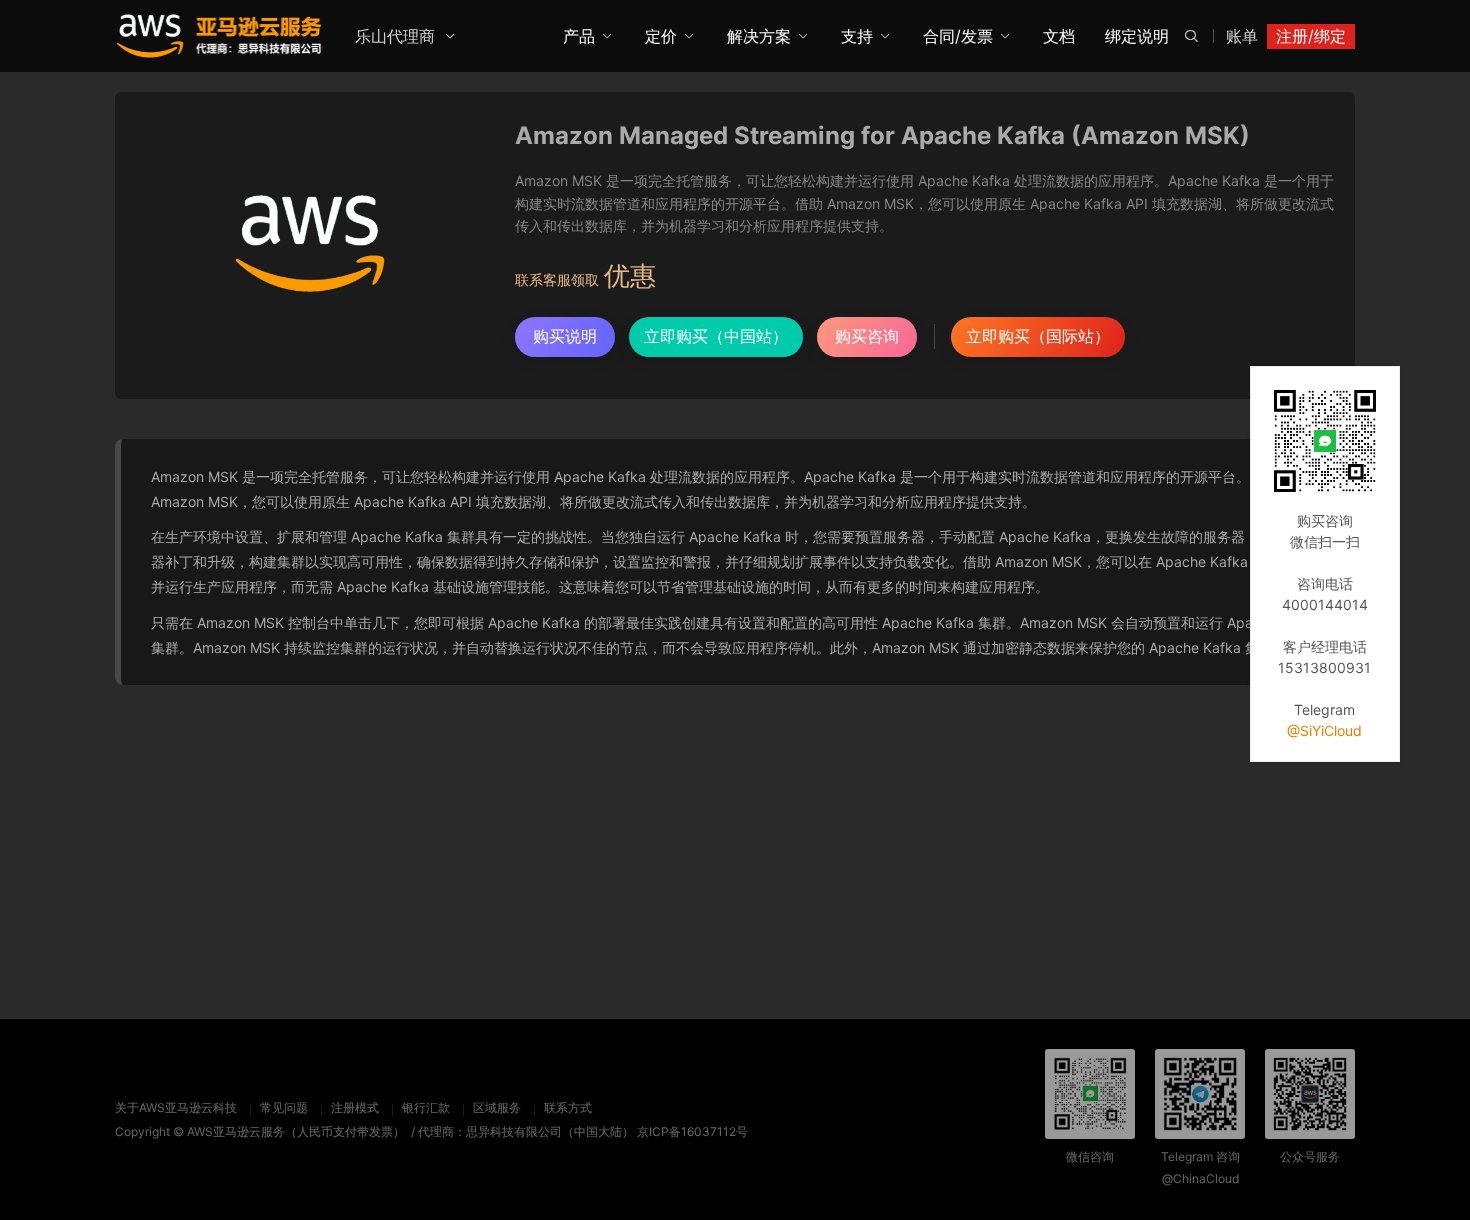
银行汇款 (426, 1107)
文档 (1059, 36)
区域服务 (497, 1107)
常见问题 (284, 1107)
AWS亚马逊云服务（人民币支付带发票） (296, 1131)
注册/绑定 (1311, 36)
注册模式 (355, 1107)
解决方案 (759, 36)
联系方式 (568, 1107)
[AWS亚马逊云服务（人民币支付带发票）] (219, 35)
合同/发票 (958, 36)
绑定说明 (1137, 36)
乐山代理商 (395, 36)
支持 (857, 36)
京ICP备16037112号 (692, 1131)
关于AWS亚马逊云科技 (176, 1107)
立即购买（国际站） (1038, 336)
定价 (661, 36)
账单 (1242, 36)
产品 (579, 36)
